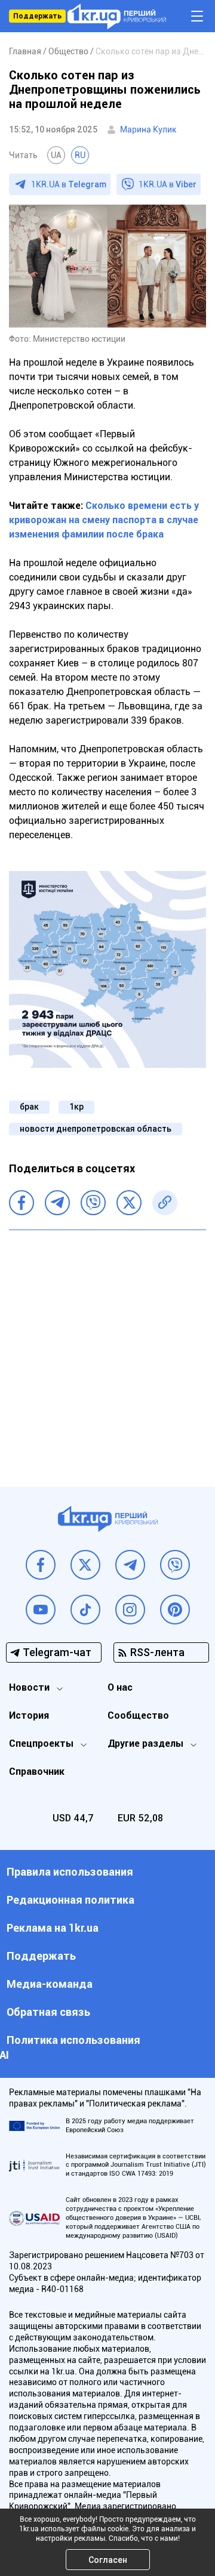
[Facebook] (21, 1203)
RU (80, 155)
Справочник (37, 1772)
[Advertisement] (107, 1349)
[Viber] (93, 1203)
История (29, 1715)
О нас (120, 1687)
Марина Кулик (148, 129)
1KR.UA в (69, 184)
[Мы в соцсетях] (41, 1565)
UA (56, 155)
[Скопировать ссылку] (165, 1203)
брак (29, 1107)
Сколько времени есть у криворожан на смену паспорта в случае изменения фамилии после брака (104, 520)
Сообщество (138, 1715)
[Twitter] (129, 1203)
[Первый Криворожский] (117, 16)
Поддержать (37, 16)
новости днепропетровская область (96, 1129)
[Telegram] (57, 1203)
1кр (76, 1107)
